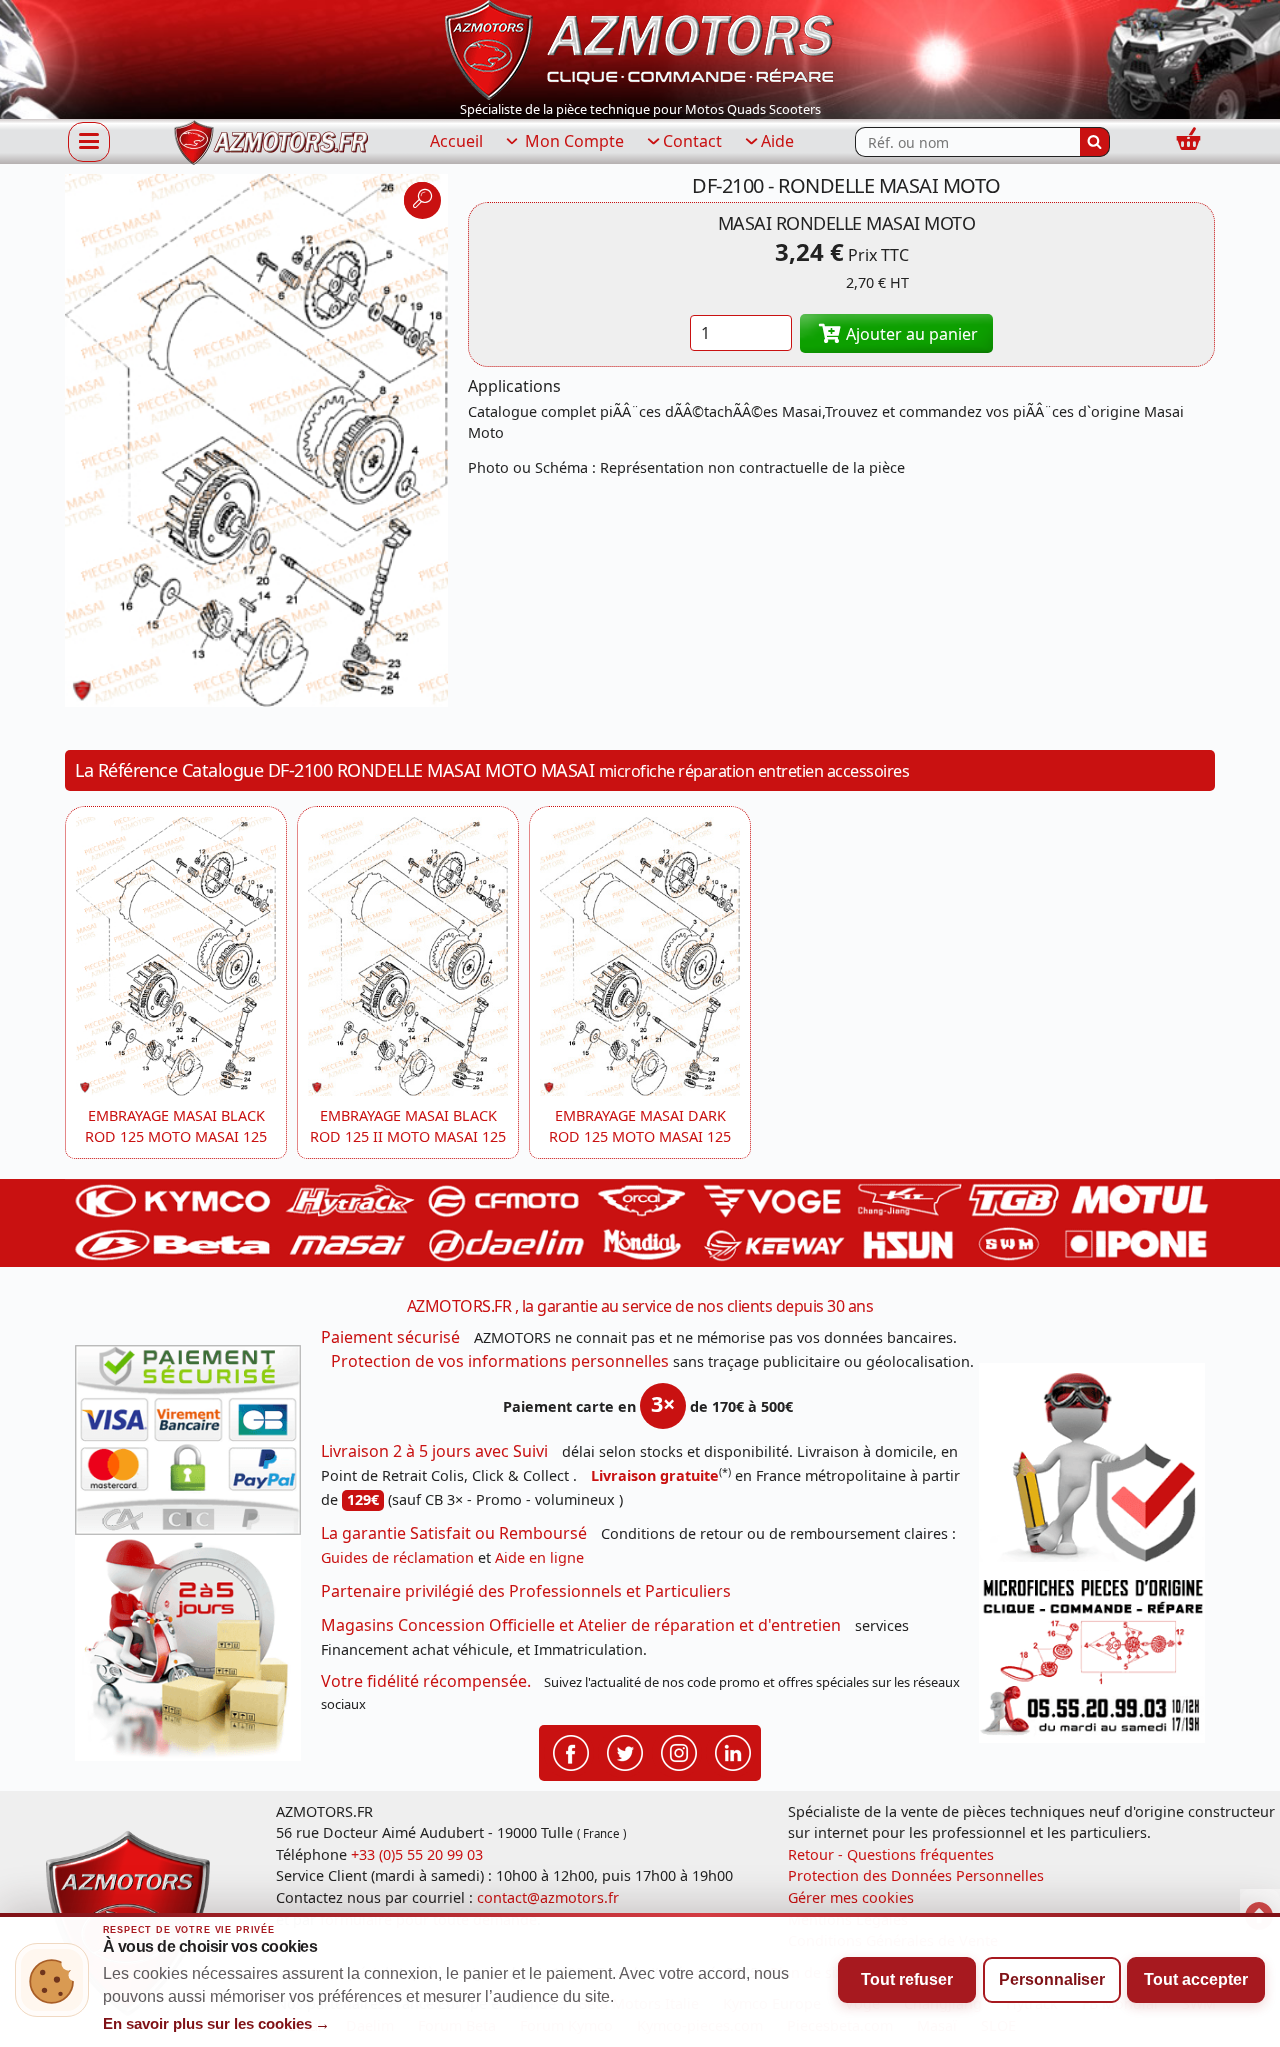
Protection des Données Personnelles (916, 1875)
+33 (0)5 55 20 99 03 (417, 1854)
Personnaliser (1052, 1979)
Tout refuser (907, 1979)
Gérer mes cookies (851, 1897)
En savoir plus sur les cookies (217, 2024)
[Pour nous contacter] (1092, 1657)
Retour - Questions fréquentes (891, 1854)
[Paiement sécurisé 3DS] (188, 1440)
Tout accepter (1196, 1979)
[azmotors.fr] (271, 142)
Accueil (456, 141)
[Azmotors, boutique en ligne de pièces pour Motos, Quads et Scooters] (640, 48)
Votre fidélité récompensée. (426, 1681)
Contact (692, 141)
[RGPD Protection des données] (1092, 1467)
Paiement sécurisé (390, 1337)
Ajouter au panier (910, 334)
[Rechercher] (1095, 142)
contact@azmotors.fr (548, 1897)
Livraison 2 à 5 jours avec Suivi (434, 1451)
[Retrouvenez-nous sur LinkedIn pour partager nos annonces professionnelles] (733, 1751)
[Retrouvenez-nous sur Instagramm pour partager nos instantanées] (679, 1751)
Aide (777, 141)
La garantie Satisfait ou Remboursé (454, 1533)
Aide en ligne (539, 1557)
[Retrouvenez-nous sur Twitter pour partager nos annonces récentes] (625, 1751)
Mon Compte (572, 141)
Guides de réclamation (397, 1557)
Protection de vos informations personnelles (500, 1361)
